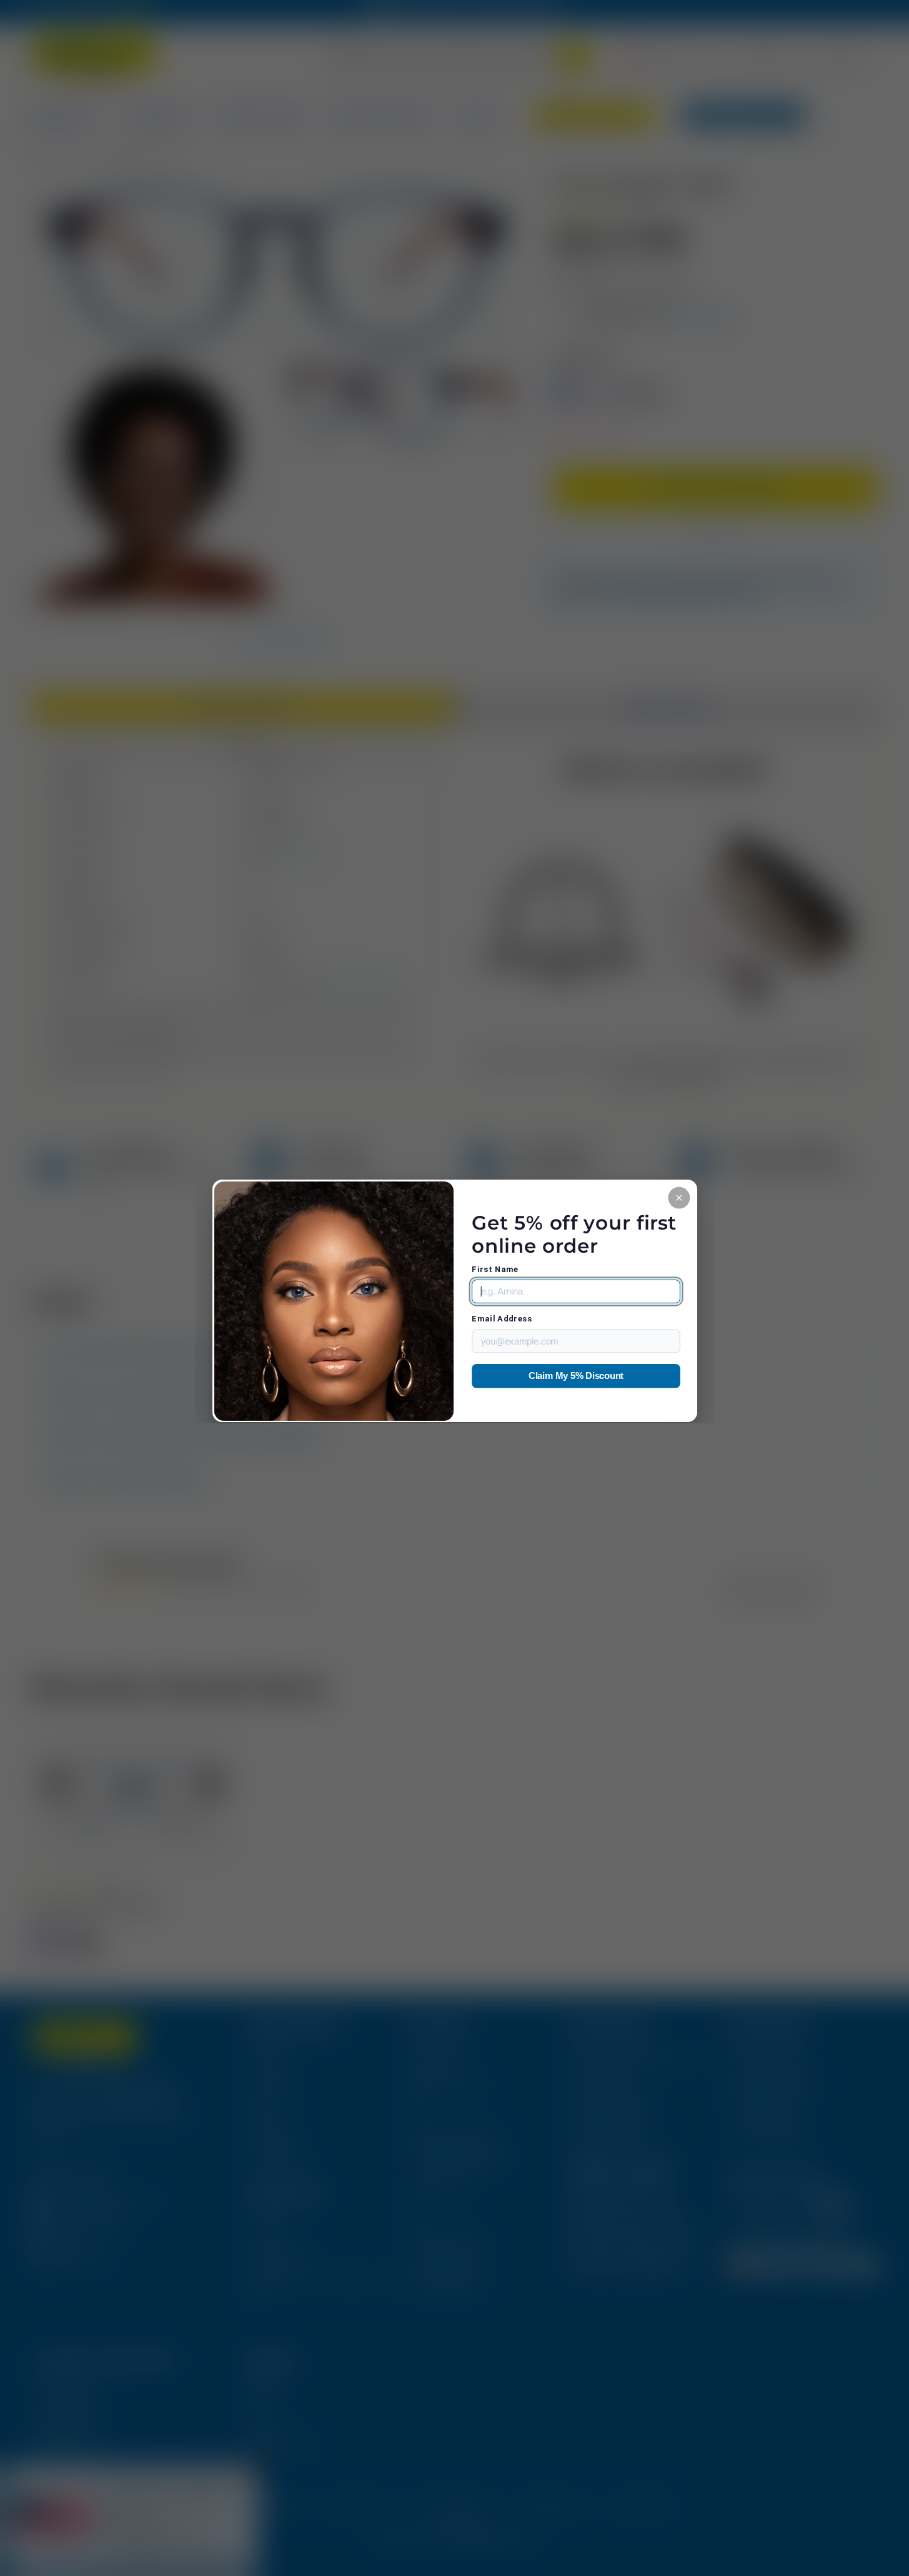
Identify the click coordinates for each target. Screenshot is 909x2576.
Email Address (502, 1319)
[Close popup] (679, 1197)
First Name (495, 1269)
